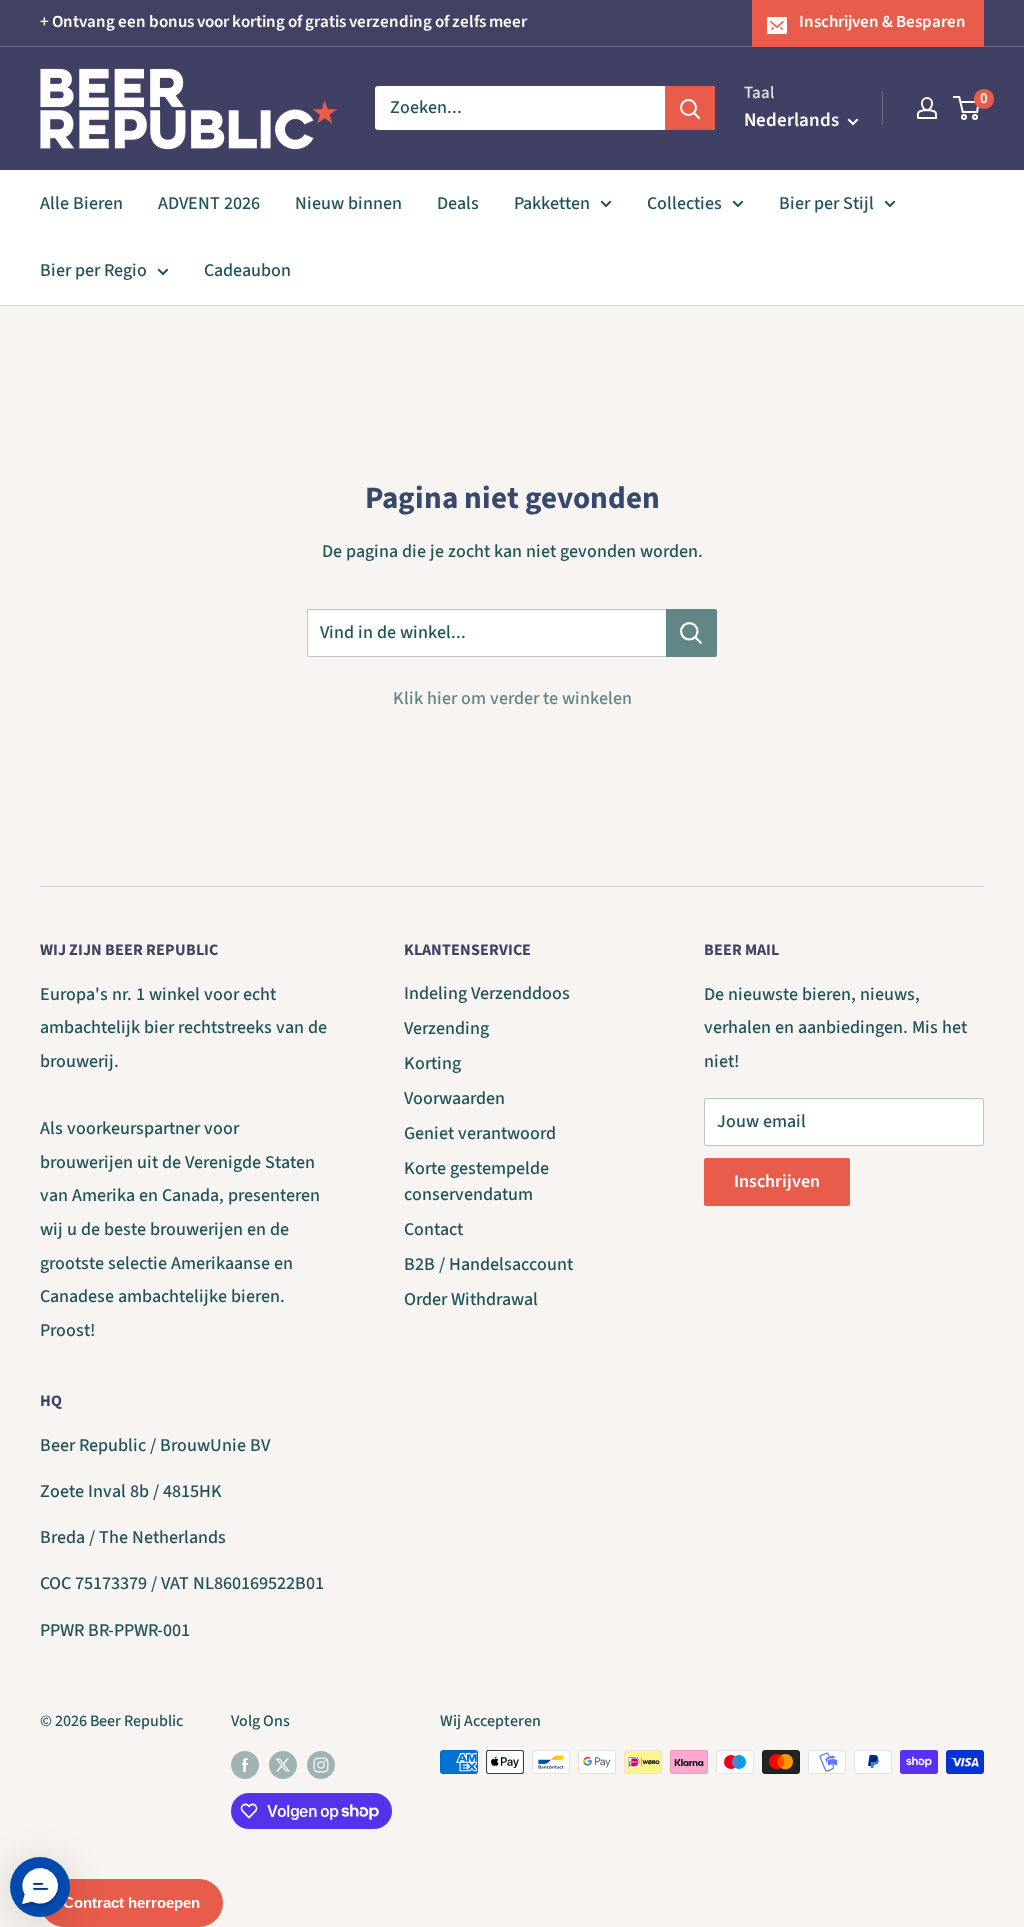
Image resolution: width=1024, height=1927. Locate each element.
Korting (432, 1063)
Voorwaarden (454, 1098)
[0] (967, 108)
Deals (458, 203)
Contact (433, 1229)
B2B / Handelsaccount (488, 1264)
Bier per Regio (93, 270)
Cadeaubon (247, 270)
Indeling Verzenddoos (487, 993)
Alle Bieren (81, 203)
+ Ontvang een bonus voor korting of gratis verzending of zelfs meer (283, 22)
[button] (40, 1887)
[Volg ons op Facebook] (245, 1765)
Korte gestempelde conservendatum (476, 1181)
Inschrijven (777, 1181)
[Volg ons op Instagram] (321, 1765)
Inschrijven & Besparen (882, 22)
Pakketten (552, 203)
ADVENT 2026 (209, 203)
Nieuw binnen (348, 203)
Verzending (446, 1028)
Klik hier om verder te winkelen (512, 698)
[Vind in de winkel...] (691, 633)
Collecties (684, 203)
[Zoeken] (690, 108)
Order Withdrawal (471, 1299)
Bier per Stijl (826, 203)
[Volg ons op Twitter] (283, 1765)
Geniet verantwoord (480, 1133)
